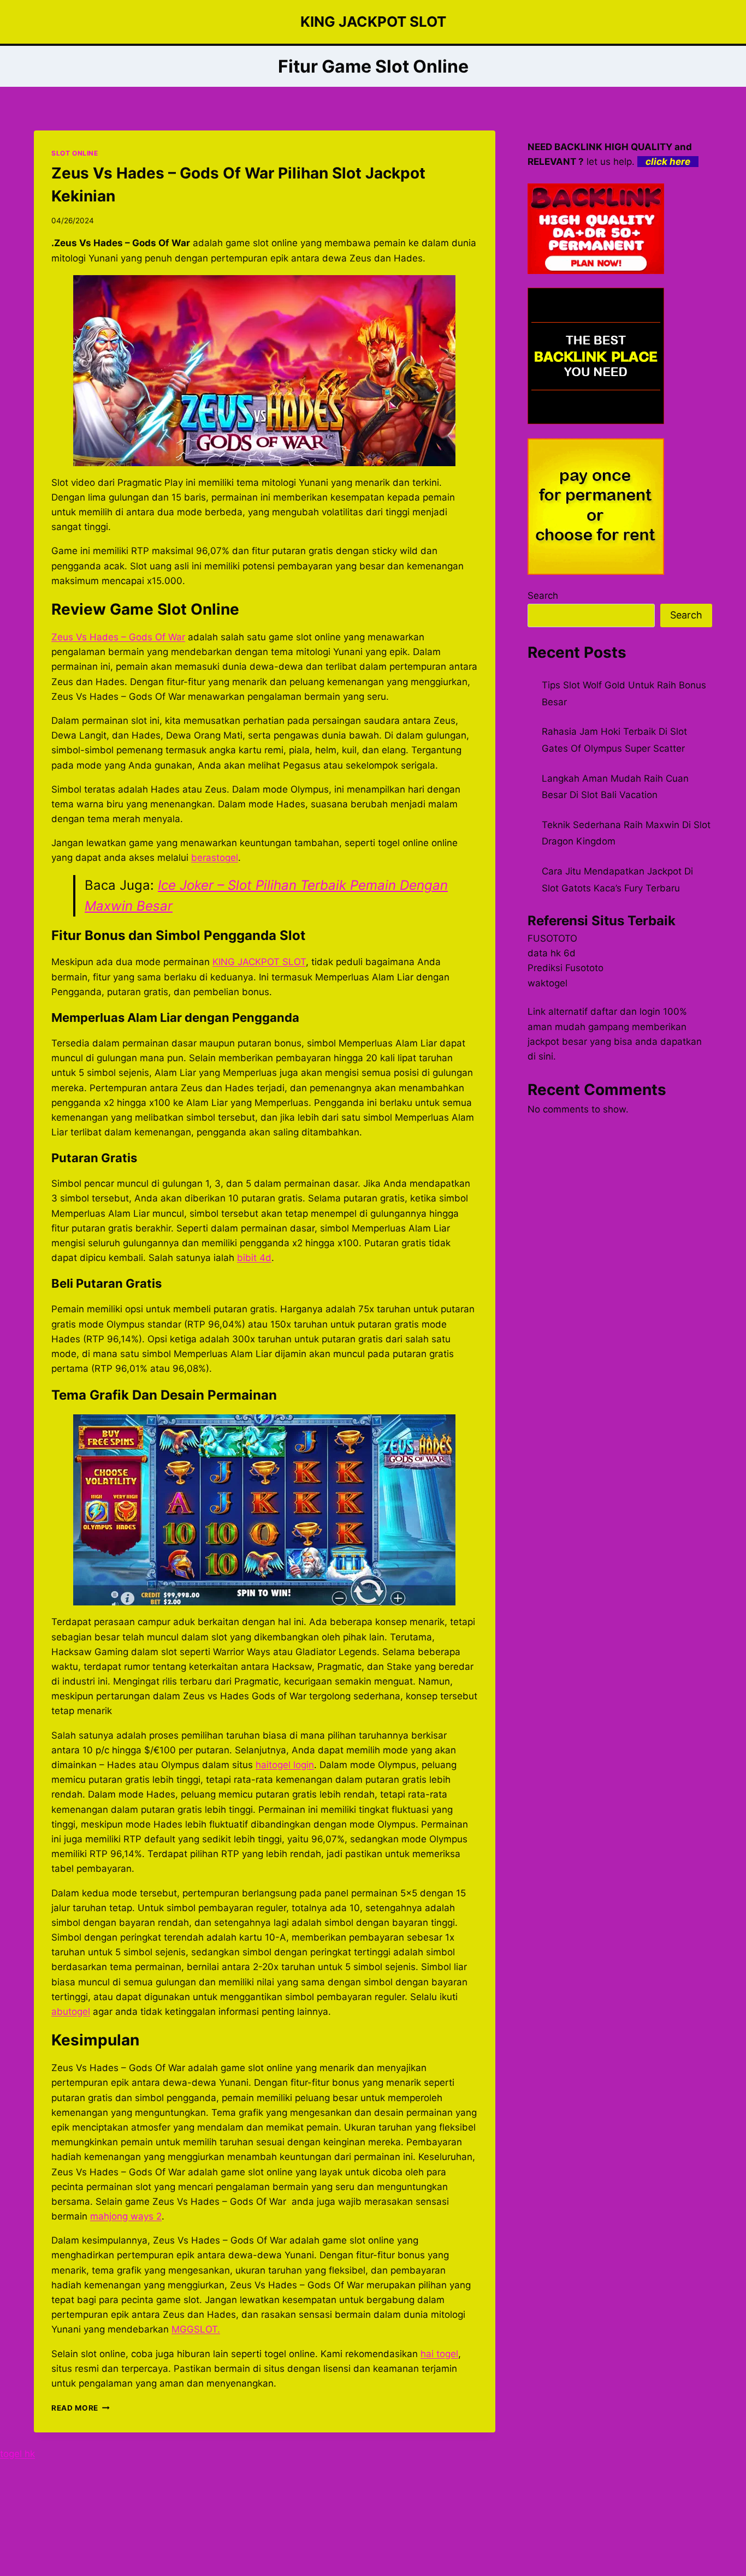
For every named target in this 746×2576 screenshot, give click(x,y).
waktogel (547, 983)
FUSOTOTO (552, 938)
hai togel (439, 2354)
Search (543, 596)
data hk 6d (552, 953)
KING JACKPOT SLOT (259, 962)
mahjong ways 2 (126, 2216)
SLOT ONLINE (75, 153)
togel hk (17, 2454)
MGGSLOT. (196, 2329)
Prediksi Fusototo (566, 968)
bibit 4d (254, 1258)
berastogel (215, 858)
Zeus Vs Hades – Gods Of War (118, 637)
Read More (81, 2408)
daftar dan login (625, 1012)
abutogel (71, 2012)
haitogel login (285, 1765)
